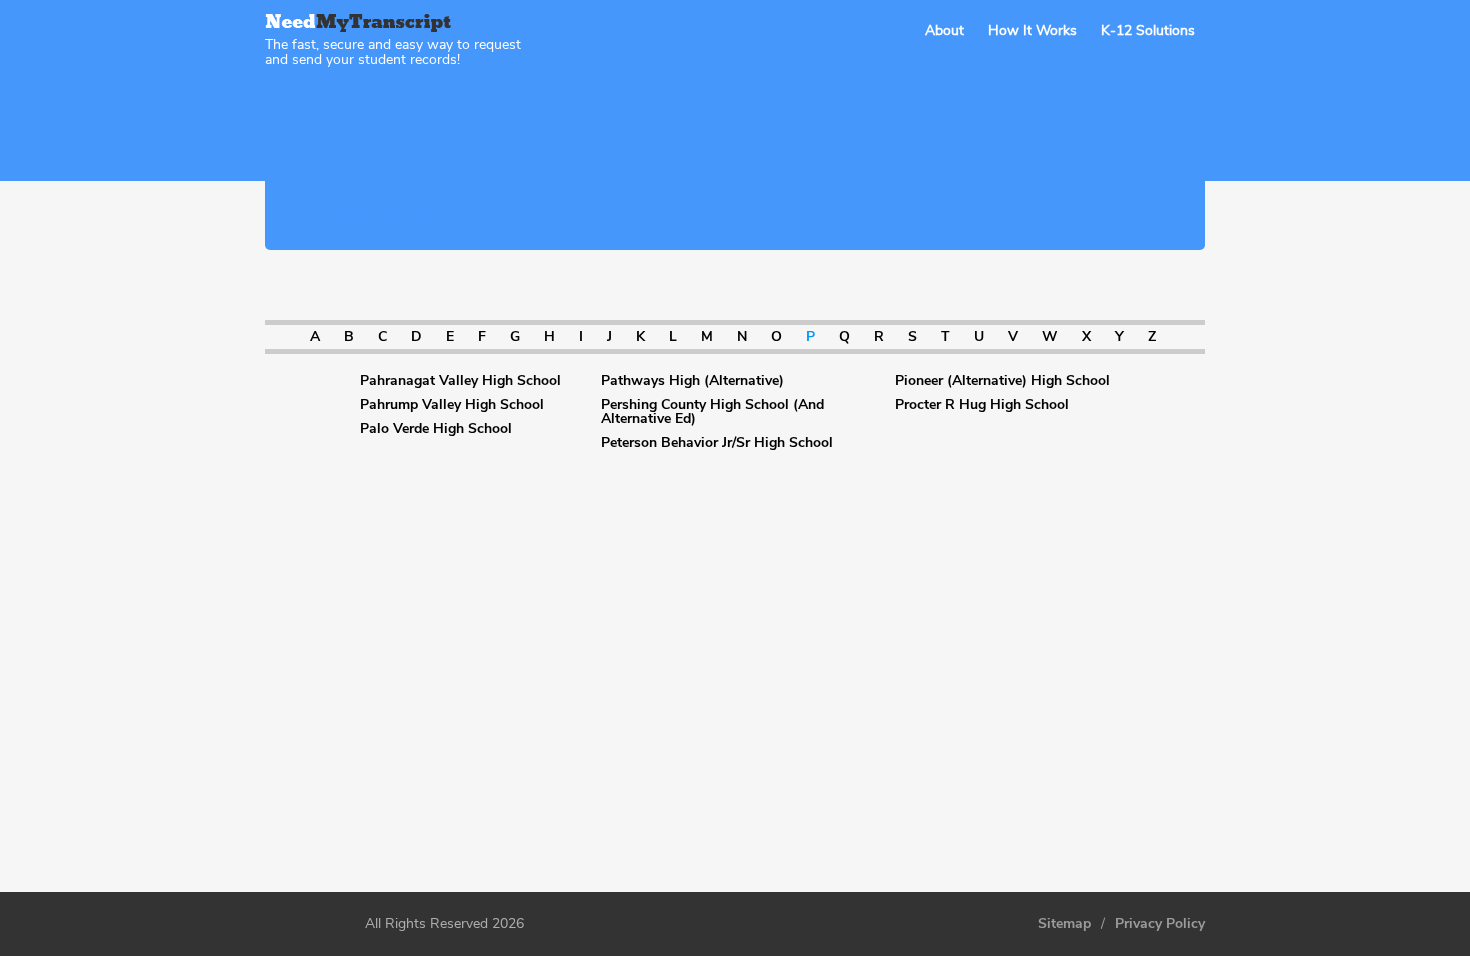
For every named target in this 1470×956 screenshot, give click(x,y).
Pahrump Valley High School (452, 405)
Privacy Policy (1160, 924)
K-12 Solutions (1148, 30)
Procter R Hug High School (982, 405)
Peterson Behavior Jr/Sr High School (717, 443)
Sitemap (1064, 924)
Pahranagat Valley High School (460, 381)
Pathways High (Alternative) (692, 381)
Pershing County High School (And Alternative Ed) (712, 412)
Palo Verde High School (436, 429)
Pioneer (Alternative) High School (1002, 381)
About (944, 30)
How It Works (1032, 30)
